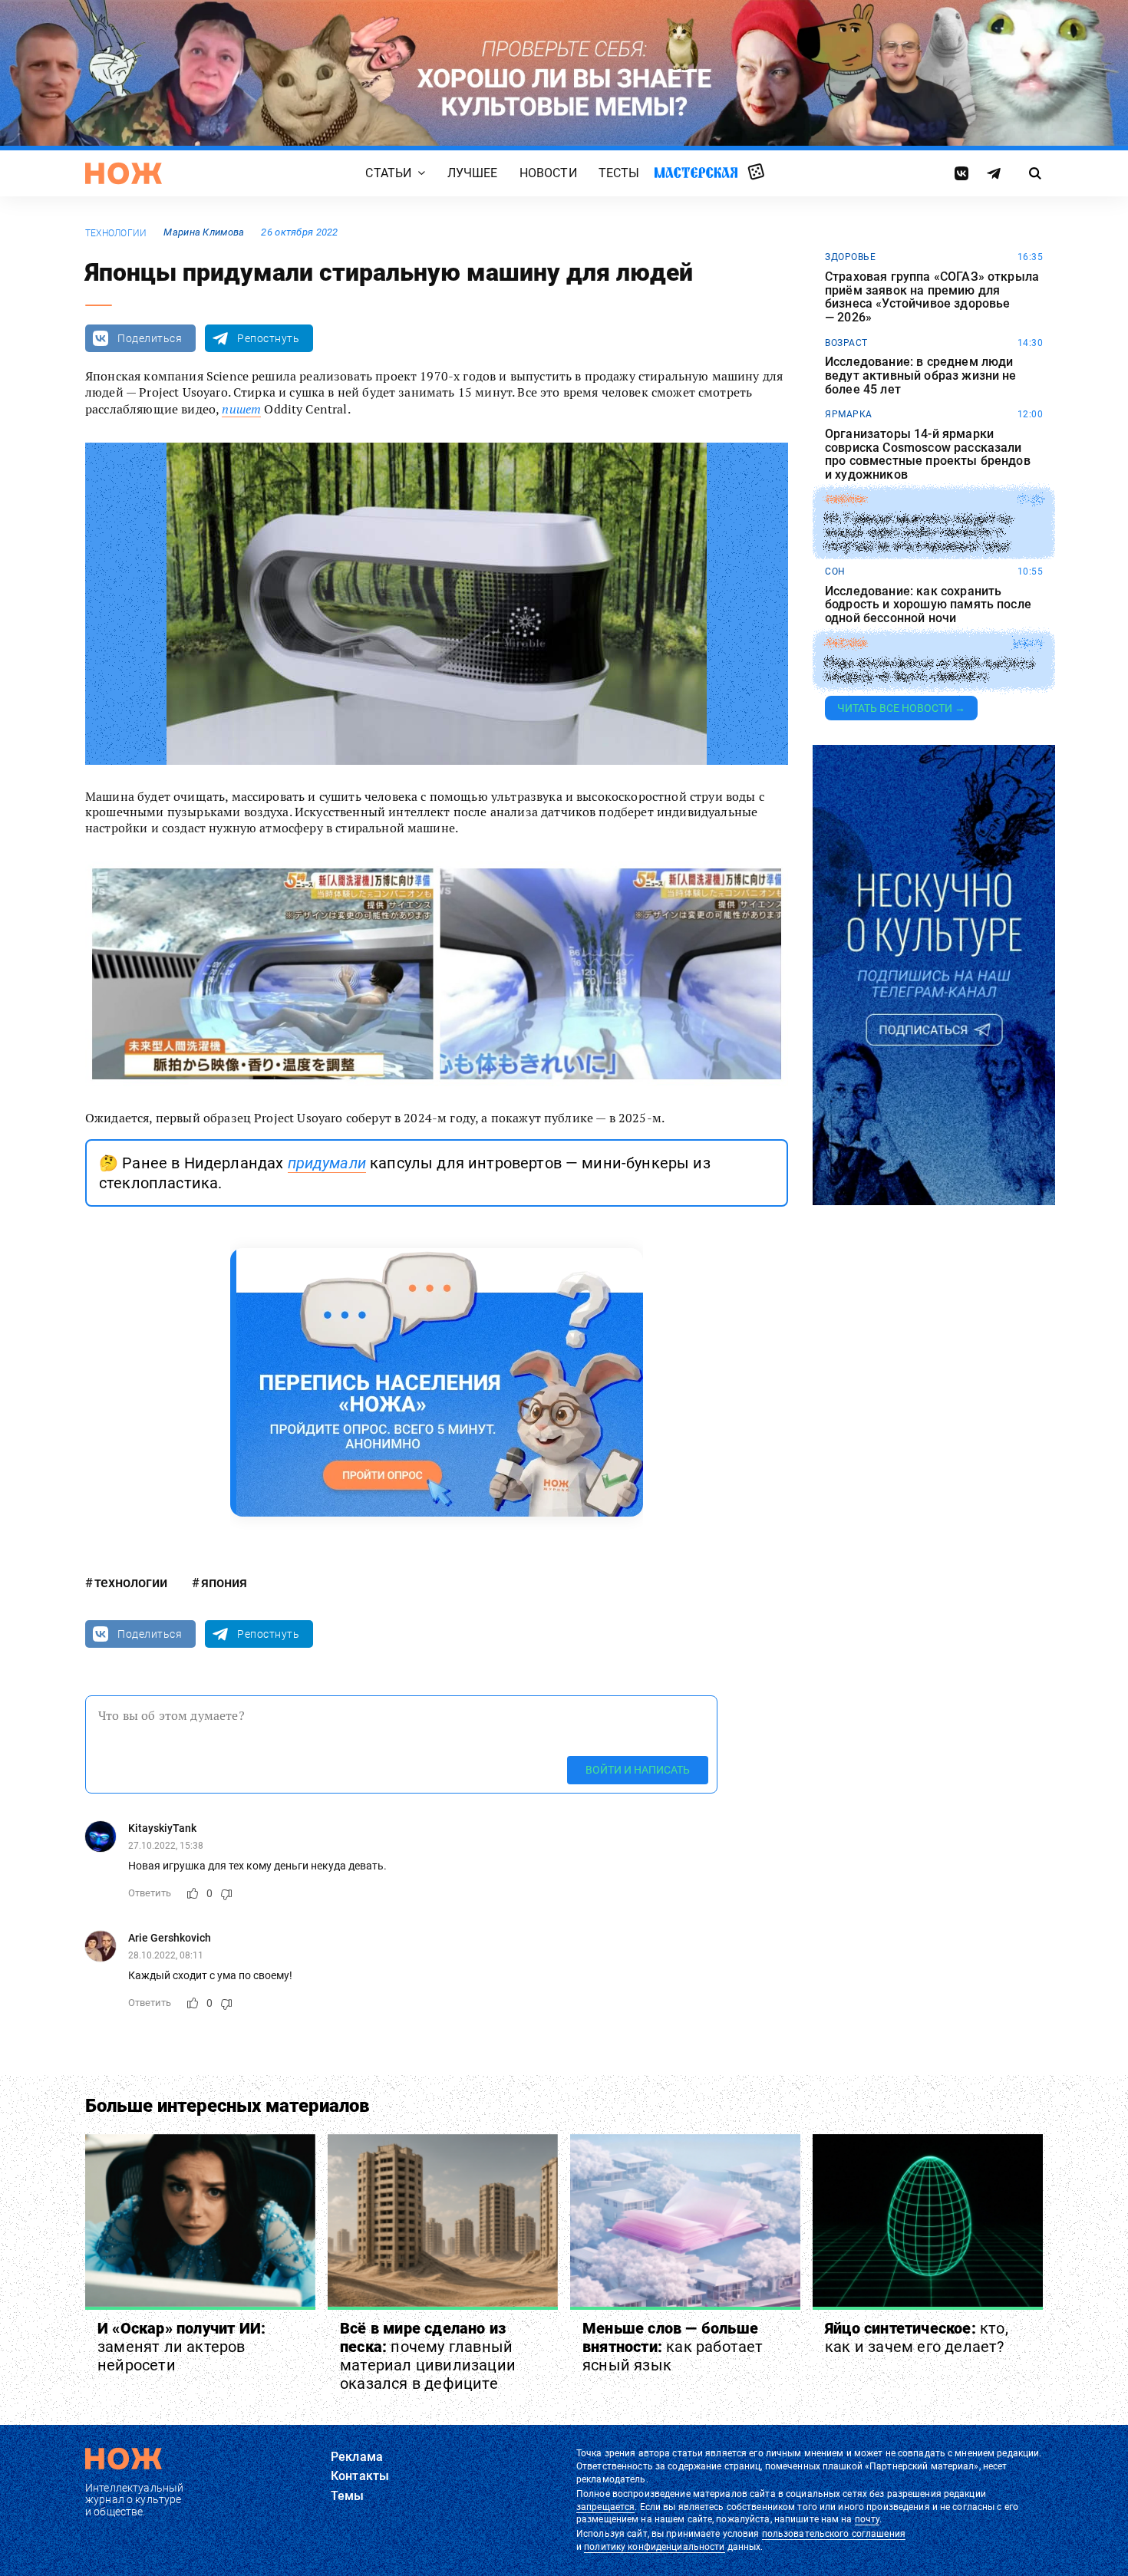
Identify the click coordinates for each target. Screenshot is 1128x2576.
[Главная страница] (124, 173)
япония (224, 1582)
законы (845, 499)
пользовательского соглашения (834, 2534)
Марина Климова (204, 232)
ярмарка (849, 414)
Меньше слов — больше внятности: (673, 2347)
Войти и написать (638, 1770)
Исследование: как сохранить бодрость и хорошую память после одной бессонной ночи (928, 605)
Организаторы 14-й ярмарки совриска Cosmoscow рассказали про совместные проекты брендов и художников (928, 454)
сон (835, 572)
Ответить (150, 1893)
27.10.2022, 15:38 (166, 1846)
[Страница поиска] (1036, 173)
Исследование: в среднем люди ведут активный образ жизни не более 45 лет (921, 376)
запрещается (605, 2507)
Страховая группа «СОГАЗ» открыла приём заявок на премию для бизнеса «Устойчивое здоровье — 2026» (932, 297)
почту (867, 2519)
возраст (846, 343)
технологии (116, 233)
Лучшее (473, 174)
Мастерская (696, 173)
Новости (548, 174)
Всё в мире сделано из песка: (428, 2356)
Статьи (388, 174)
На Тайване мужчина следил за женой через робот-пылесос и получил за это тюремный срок (918, 533)
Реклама (357, 2457)
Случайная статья (756, 173)
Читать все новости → (901, 708)
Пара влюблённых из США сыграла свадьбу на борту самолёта (930, 669)
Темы (348, 2496)
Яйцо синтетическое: (917, 2337)
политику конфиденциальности (654, 2547)
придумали (327, 1163)
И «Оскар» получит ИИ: (181, 2347)
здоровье (850, 257)
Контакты (360, 2476)
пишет (241, 409)
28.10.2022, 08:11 (166, 1955)
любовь (846, 644)
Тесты (619, 174)
